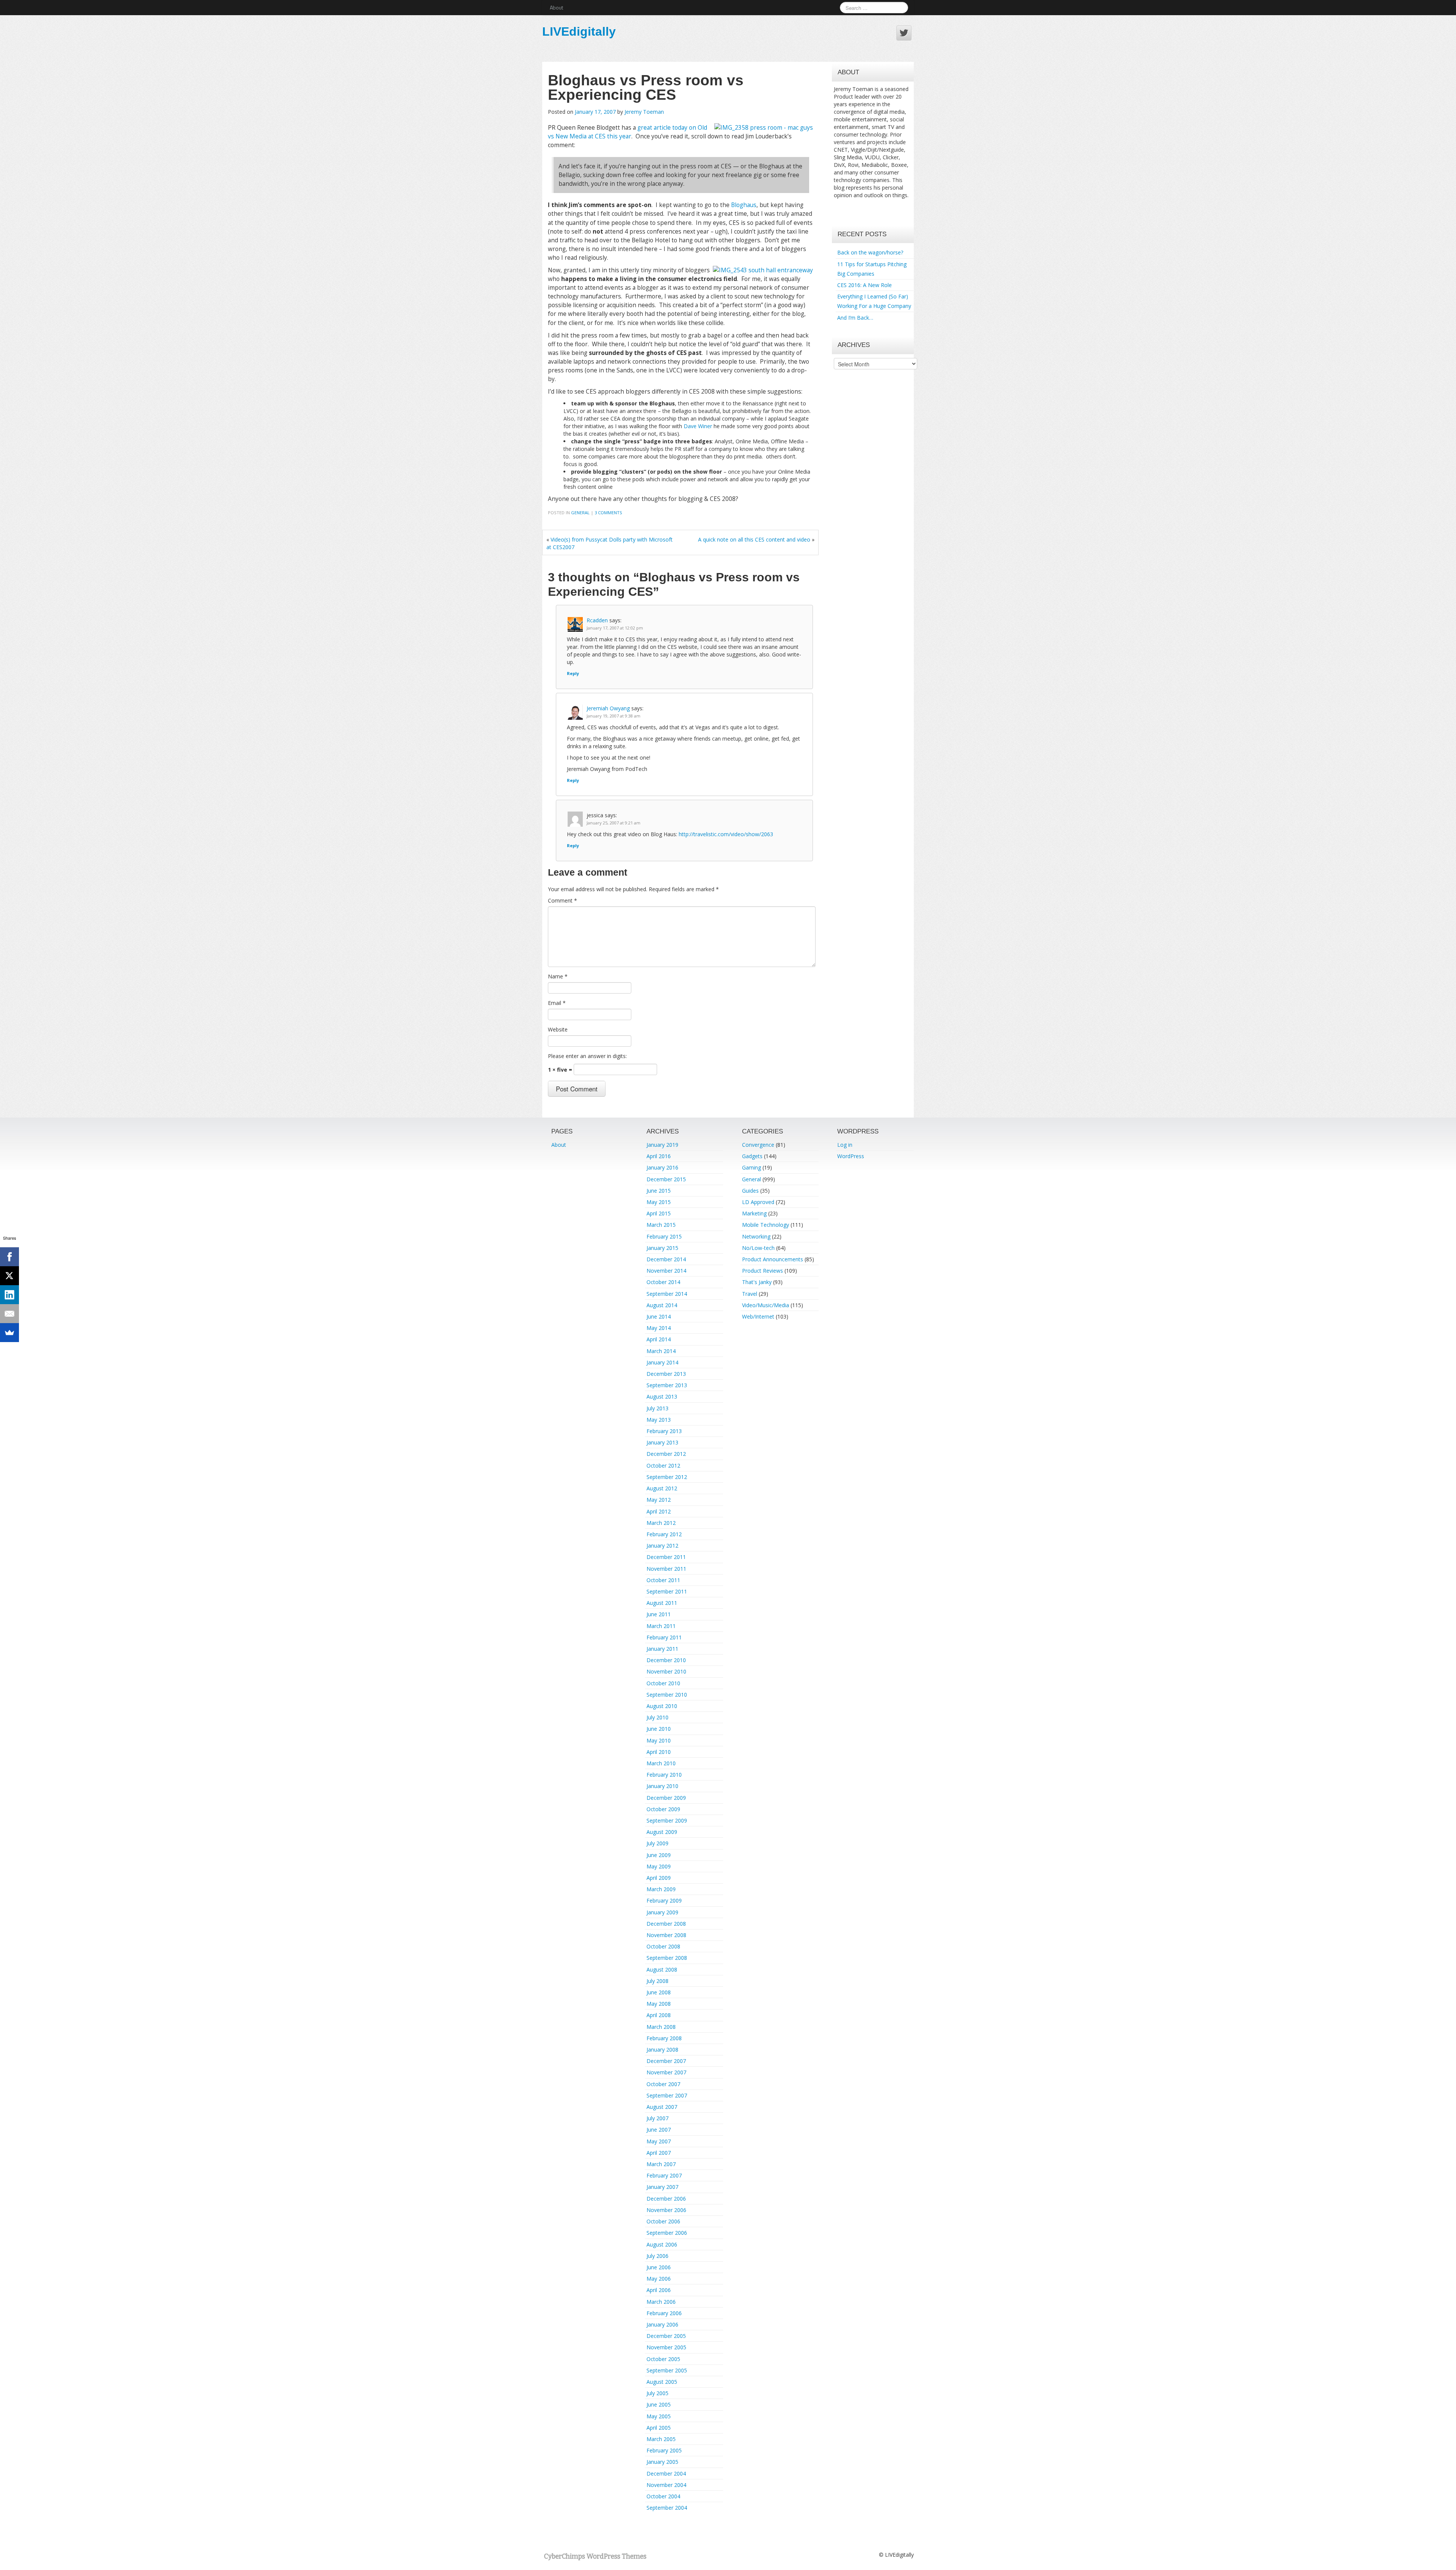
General (580, 513)
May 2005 (659, 2416)
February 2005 (664, 2450)
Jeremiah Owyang (608, 708)
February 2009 (664, 1900)
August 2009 (662, 1832)
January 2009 (662, 1912)
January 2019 (662, 1145)
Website (558, 1029)
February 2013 (664, 1431)
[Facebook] (9, 1257)
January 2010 (662, 1786)
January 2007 (662, 2187)
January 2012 (662, 1546)
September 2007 (667, 2095)
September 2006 (667, 2233)
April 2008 (659, 2015)
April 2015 (659, 1213)
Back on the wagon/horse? (870, 252)
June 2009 (659, 1855)
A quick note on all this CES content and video (754, 539)
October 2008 (663, 1946)
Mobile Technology (766, 1225)
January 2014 (662, 1362)
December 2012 (666, 1454)
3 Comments (608, 513)
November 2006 (666, 2210)
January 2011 (662, 1649)
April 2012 (659, 1511)
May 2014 (659, 1328)
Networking (756, 1236)
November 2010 (666, 1671)
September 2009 (667, 1820)
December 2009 (666, 1798)
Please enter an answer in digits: (587, 1056)
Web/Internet (758, 1316)
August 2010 (662, 1706)
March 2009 (661, 1889)
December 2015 (666, 1179)
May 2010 (659, 1740)
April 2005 (659, 2428)
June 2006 (659, 2267)
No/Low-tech (758, 1248)
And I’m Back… (855, 318)
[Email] (9, 1314)
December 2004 (666, 2473)
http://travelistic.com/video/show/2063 (726, 834)
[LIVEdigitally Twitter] (904, 33)
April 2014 (659, 1339)
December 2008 (666, 1924)
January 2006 (662, 2324)
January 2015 (662, 1248)
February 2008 (664, 2038)
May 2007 (659, 2141)
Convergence (758, 1145)
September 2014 (667, 1294)
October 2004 (663, 2496)
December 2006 (666, 2199)
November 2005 (666, 2347)
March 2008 (661, 2027)
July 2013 (657, 1408)
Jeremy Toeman (644, 112)
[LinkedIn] (9, 1295)
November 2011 (666, 1569)
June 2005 (659, 2404)
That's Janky (757, 1282)
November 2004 (666, 2485)
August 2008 (662, 1969)
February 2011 (664, 1637)
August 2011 (662, 1603)
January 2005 (662, 2462)
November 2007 (666, 2072)
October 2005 (663, 2359)
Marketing (754, 1213)
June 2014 (659, 1316)
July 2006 (657, 2256)
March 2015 (661, 1225)
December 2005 (666, 2336)
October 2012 (663, 1466)
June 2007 (659, 2130)
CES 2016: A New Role (864, 285)
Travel (750, 1294)
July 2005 (657, 2393)
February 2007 (664, 2175)
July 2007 (657, 2118)
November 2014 (666, 1271)
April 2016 (659, 1156)
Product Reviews (763, 1271)
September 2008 (667, 1958)
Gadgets (752, 1156)
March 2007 (661, 2164)
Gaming (752, 1167)
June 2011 (659, 1614)
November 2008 (666, 1935)
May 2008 (659, 2004)
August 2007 (662, 2107)
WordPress (851, 1156)
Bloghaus (744, 205)
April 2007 (659, 2153)
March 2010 (661, 1763)
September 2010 (667, 1695)
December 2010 (666, 1660)
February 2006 (664, 2313)
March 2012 (661, 1523)
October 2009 (663, 1809)
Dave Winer (698, 426)
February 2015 (664, 1236)
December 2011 (666, 1557)
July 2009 (657, 1843)
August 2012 (662, 1488)
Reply (573, 673)
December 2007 (666, 2061)
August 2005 (662, 2382)
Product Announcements (773, 1259)
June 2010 (659, 1729)
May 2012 (659, 1500)
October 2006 (663, 2221)
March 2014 (661, 1351)
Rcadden (597, 620)
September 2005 (667, 2370)
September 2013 (667, 1385)
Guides (750, 1191)
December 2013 (666, 1374)
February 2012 (664, 1534)
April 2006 (659, 2290)
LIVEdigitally (579, 31)
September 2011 (667, 1591)
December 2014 (666, 1259)
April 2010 (659, 1752)
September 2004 (667, 2508)
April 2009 (659, 1878)
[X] (9, 1276)
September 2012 (667, 1477)
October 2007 (663, 2084)
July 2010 (657, 1717)
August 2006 (662, 2244)
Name (558, 976)
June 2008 (659, 1992)
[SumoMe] (9, 1333)
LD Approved (758, 1202)
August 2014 (662, 1305)
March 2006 (661, 2302)
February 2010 (664, 1775)
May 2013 (659, 1420)
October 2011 (663, 1580)
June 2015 (659, 1191)
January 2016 (662, 1167)
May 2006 (659, 2279)
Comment (562, 900)
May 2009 (659, 1866)
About (556, 7)
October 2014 (663, 1282)
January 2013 (662, 1442)
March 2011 (661, 1626)
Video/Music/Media (766, 1305)
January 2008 (662, 2050)
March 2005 (661, 2439)
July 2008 (657, 1981)
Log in (845, 1145)
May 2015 (659, 1202)
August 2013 (662, 1396)
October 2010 (663, 1683)
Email (557, 1003)
